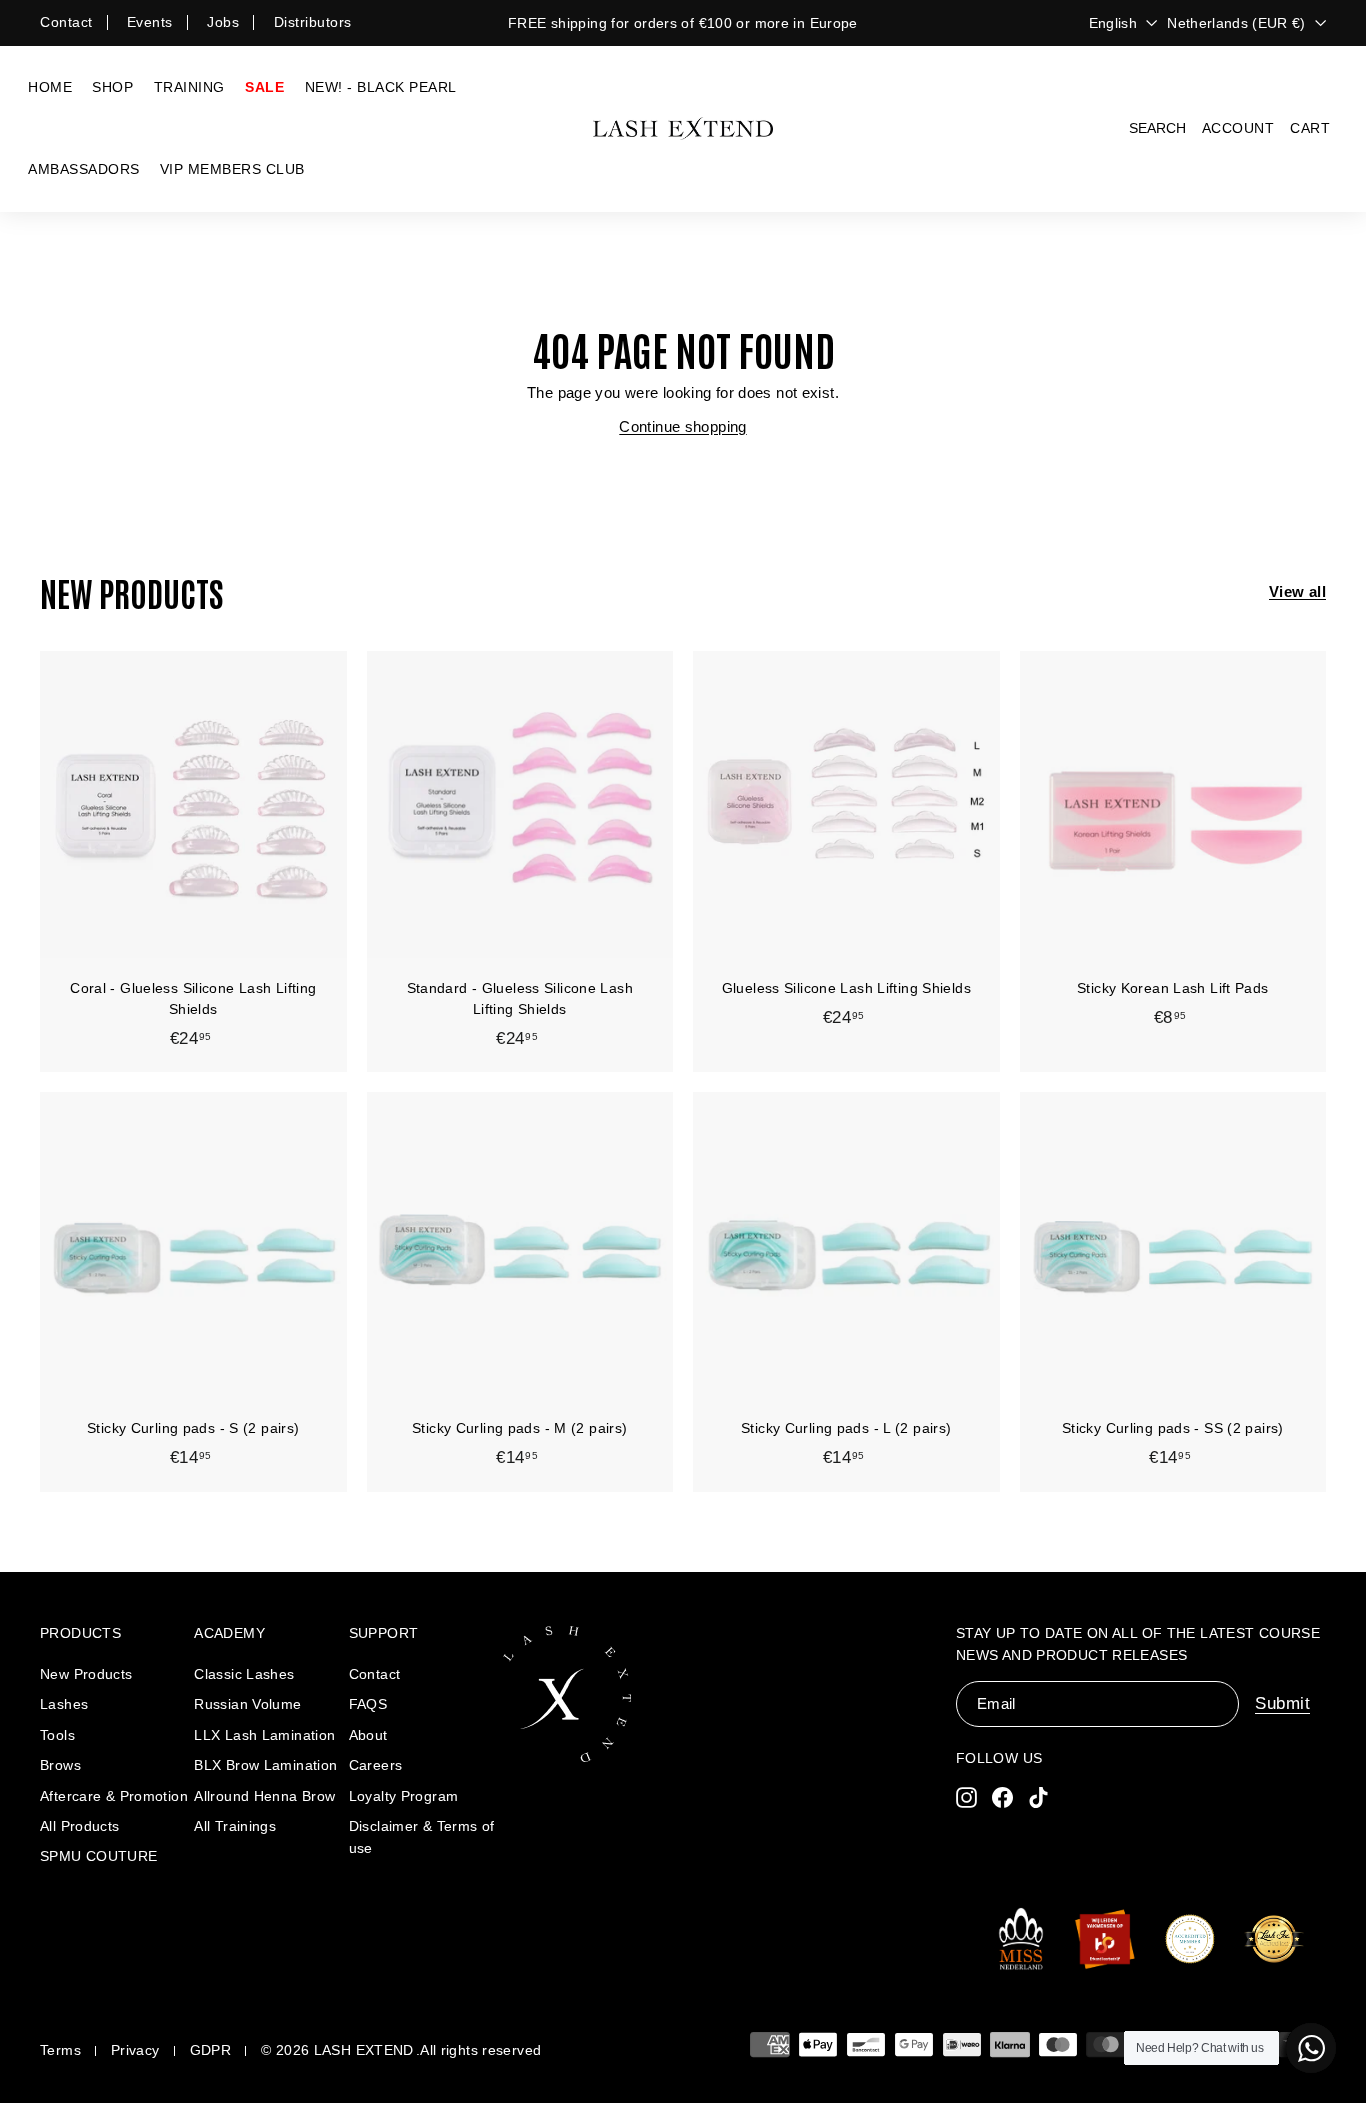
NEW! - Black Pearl (381, 87)
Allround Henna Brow (264, 1796)
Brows (60, 1765)
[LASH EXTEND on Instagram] (966, 1796)
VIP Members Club (232, 169)
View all (1297, 591)
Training (189, 87)
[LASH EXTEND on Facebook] (1002, 1796)
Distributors (313, 22)
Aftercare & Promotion (114, 1796)
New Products (86, 1674)
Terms (60, 2050)
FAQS (368, 1704)
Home (50, 87)
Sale (264, 87)
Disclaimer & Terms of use (422, 1837)
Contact (66, 22)
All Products (80, 1826)
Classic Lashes (244, 1674)
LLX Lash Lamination (264, 1735)
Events (150, 22)
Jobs (223, 22)
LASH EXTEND (364, 2050)
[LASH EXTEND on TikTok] (1038, 1796)
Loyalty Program (404, 1796)
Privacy (135, 2050)
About (368, 1735)
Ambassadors (84, 169)
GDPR (211, 2050)
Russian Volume (247, 1704)
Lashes (64, 1704)
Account (1238, 128)
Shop (112, 87)
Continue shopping (682, 426)
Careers (376, 1765)
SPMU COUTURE (99, 1856)
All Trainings (235, 1826)
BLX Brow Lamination (265, 1765)
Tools (57, 1735)
